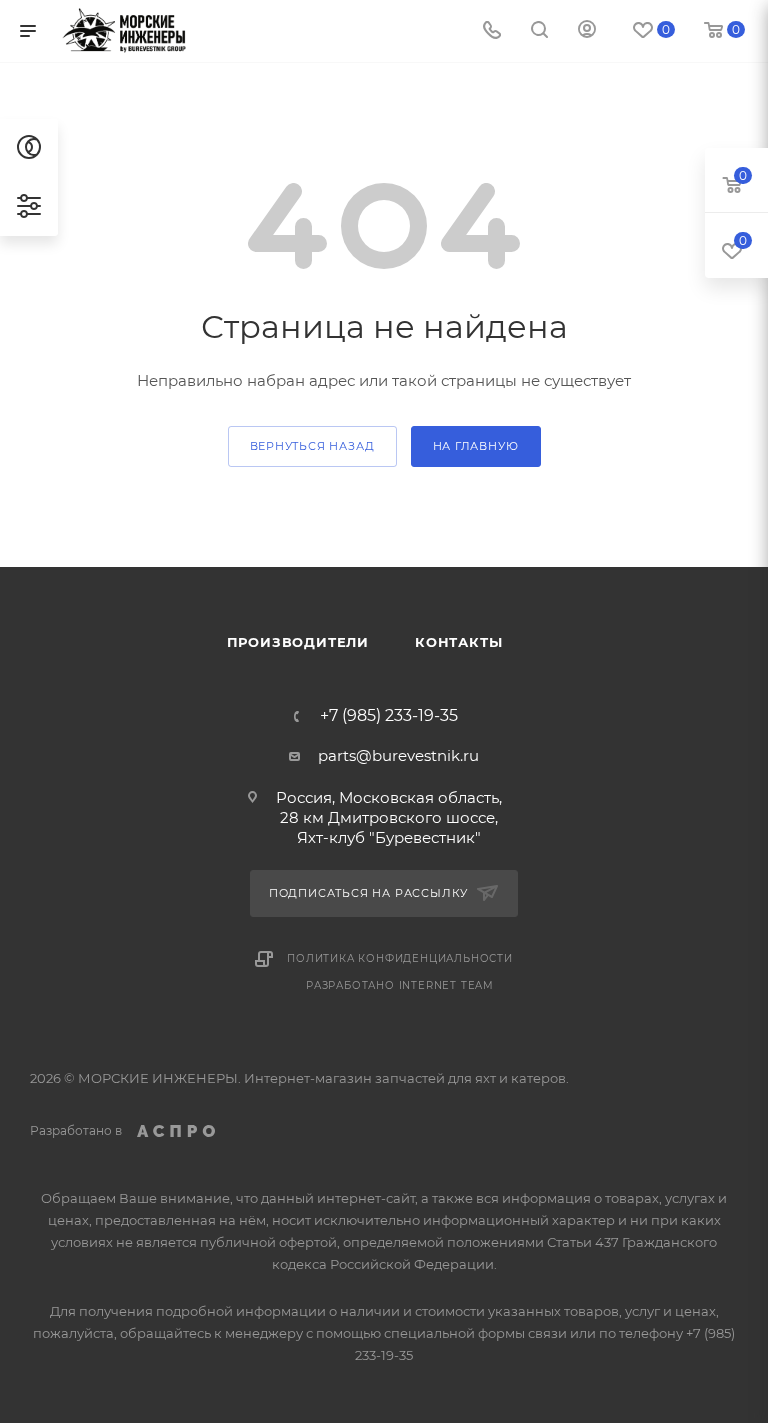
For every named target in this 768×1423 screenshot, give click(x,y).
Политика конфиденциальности (400, 958)
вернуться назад (312, 446)
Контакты (458, 642)
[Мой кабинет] (587, 31)
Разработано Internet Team (400, 985)
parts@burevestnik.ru (398, 755)
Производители (298, 642)
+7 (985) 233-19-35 (389, 716)
